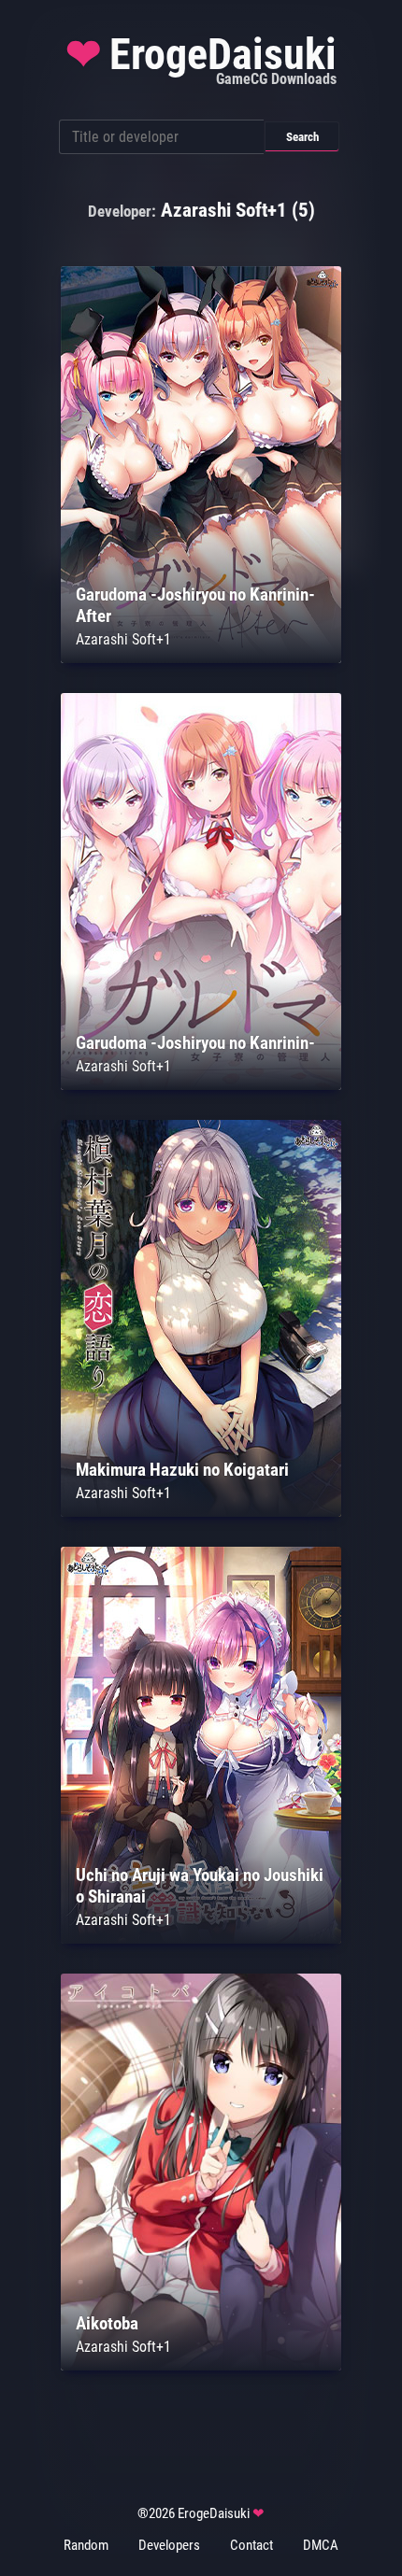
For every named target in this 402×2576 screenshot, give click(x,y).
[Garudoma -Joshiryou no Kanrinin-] (201, 1085)
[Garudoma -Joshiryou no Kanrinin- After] (201, 658)
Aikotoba (107, 2323)
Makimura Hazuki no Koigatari (182, 1470)
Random (86, 2545)
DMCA (321, 2545)
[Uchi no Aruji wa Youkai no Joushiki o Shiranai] (201, 1939)
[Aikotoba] (201, 2365)
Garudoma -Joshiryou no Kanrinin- (195, 1043)
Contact (251, 2545)
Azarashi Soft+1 (123, 639)
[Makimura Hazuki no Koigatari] (201, 1512)
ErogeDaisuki (201, 59)
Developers (169, 2545)
